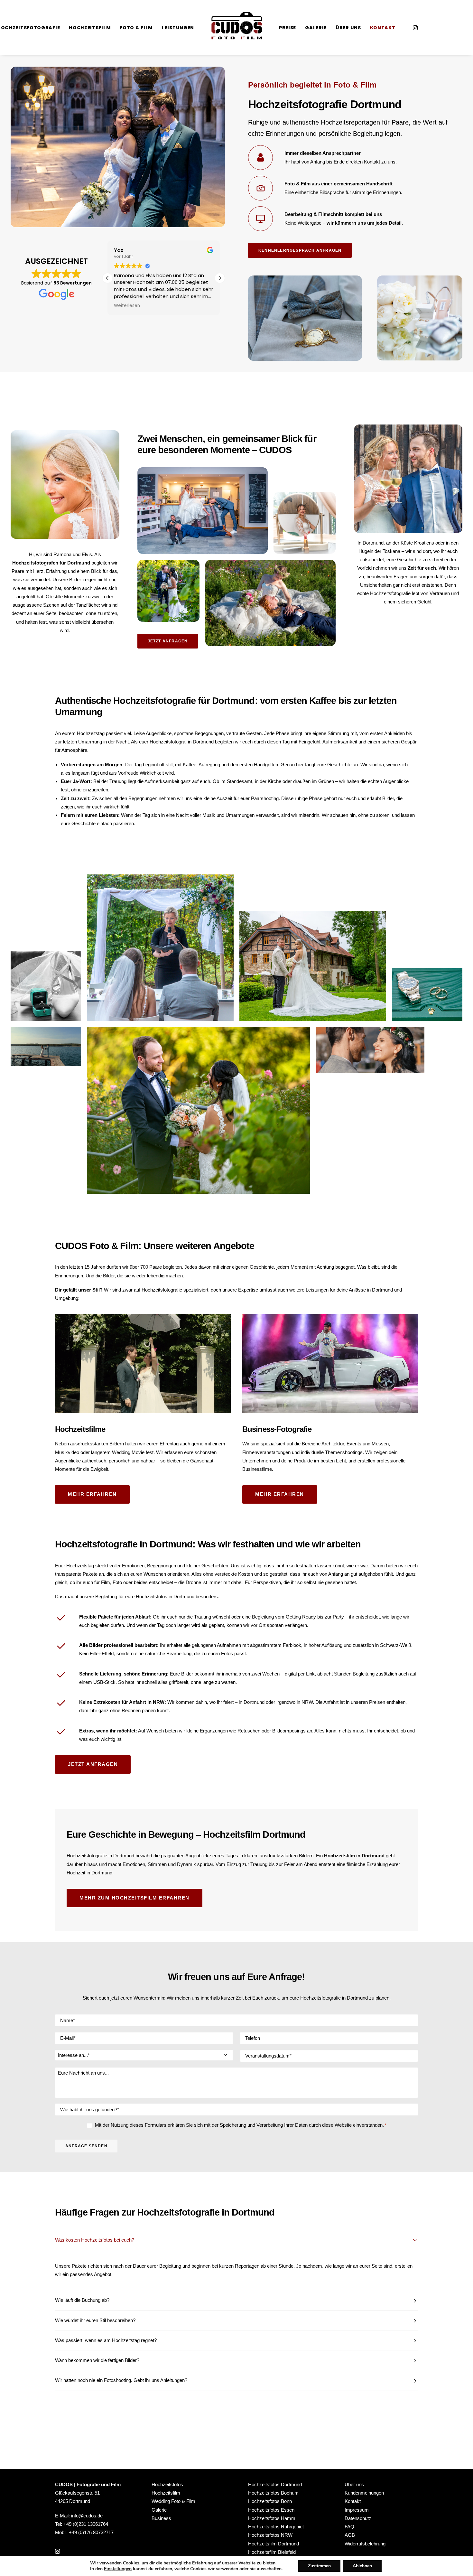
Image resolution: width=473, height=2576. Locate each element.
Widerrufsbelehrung (365, 2544)
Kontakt (383, 28)
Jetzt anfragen (168, 641)
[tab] (236, 2240)
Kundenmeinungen (364, 2493)
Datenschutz (358, 2518)
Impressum (357, 2510)
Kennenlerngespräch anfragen (300, 250)
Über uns (348, 28)
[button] (220, 278)
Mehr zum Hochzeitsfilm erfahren (134, 1898)
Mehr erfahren (92, 1494)
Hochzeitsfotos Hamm (272, 2518)
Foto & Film (136, 28)
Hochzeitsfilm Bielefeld (272, 2552)
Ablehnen (362, 2566)
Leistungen (178, 28)
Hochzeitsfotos (167, 2484)
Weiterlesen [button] (127, 306)
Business (161, 2518)
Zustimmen (319, 2566)
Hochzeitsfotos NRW (270, 2535)
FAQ (349, 2527)
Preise (288, 28)
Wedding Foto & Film (173, 2501)
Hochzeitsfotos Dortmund (275, 2484)
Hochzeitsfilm (90, 28)
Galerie (316, 28)
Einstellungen (118, 2569)
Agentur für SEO (248, 2430)
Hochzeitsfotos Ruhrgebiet (276, 2527)
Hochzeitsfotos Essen (271, 2510)
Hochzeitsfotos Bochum (273, 2493)
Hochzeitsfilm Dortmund (274, 2544)
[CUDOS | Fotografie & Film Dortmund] (236, 28)
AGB (350, 2535)
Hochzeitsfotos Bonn (270, 2501)
